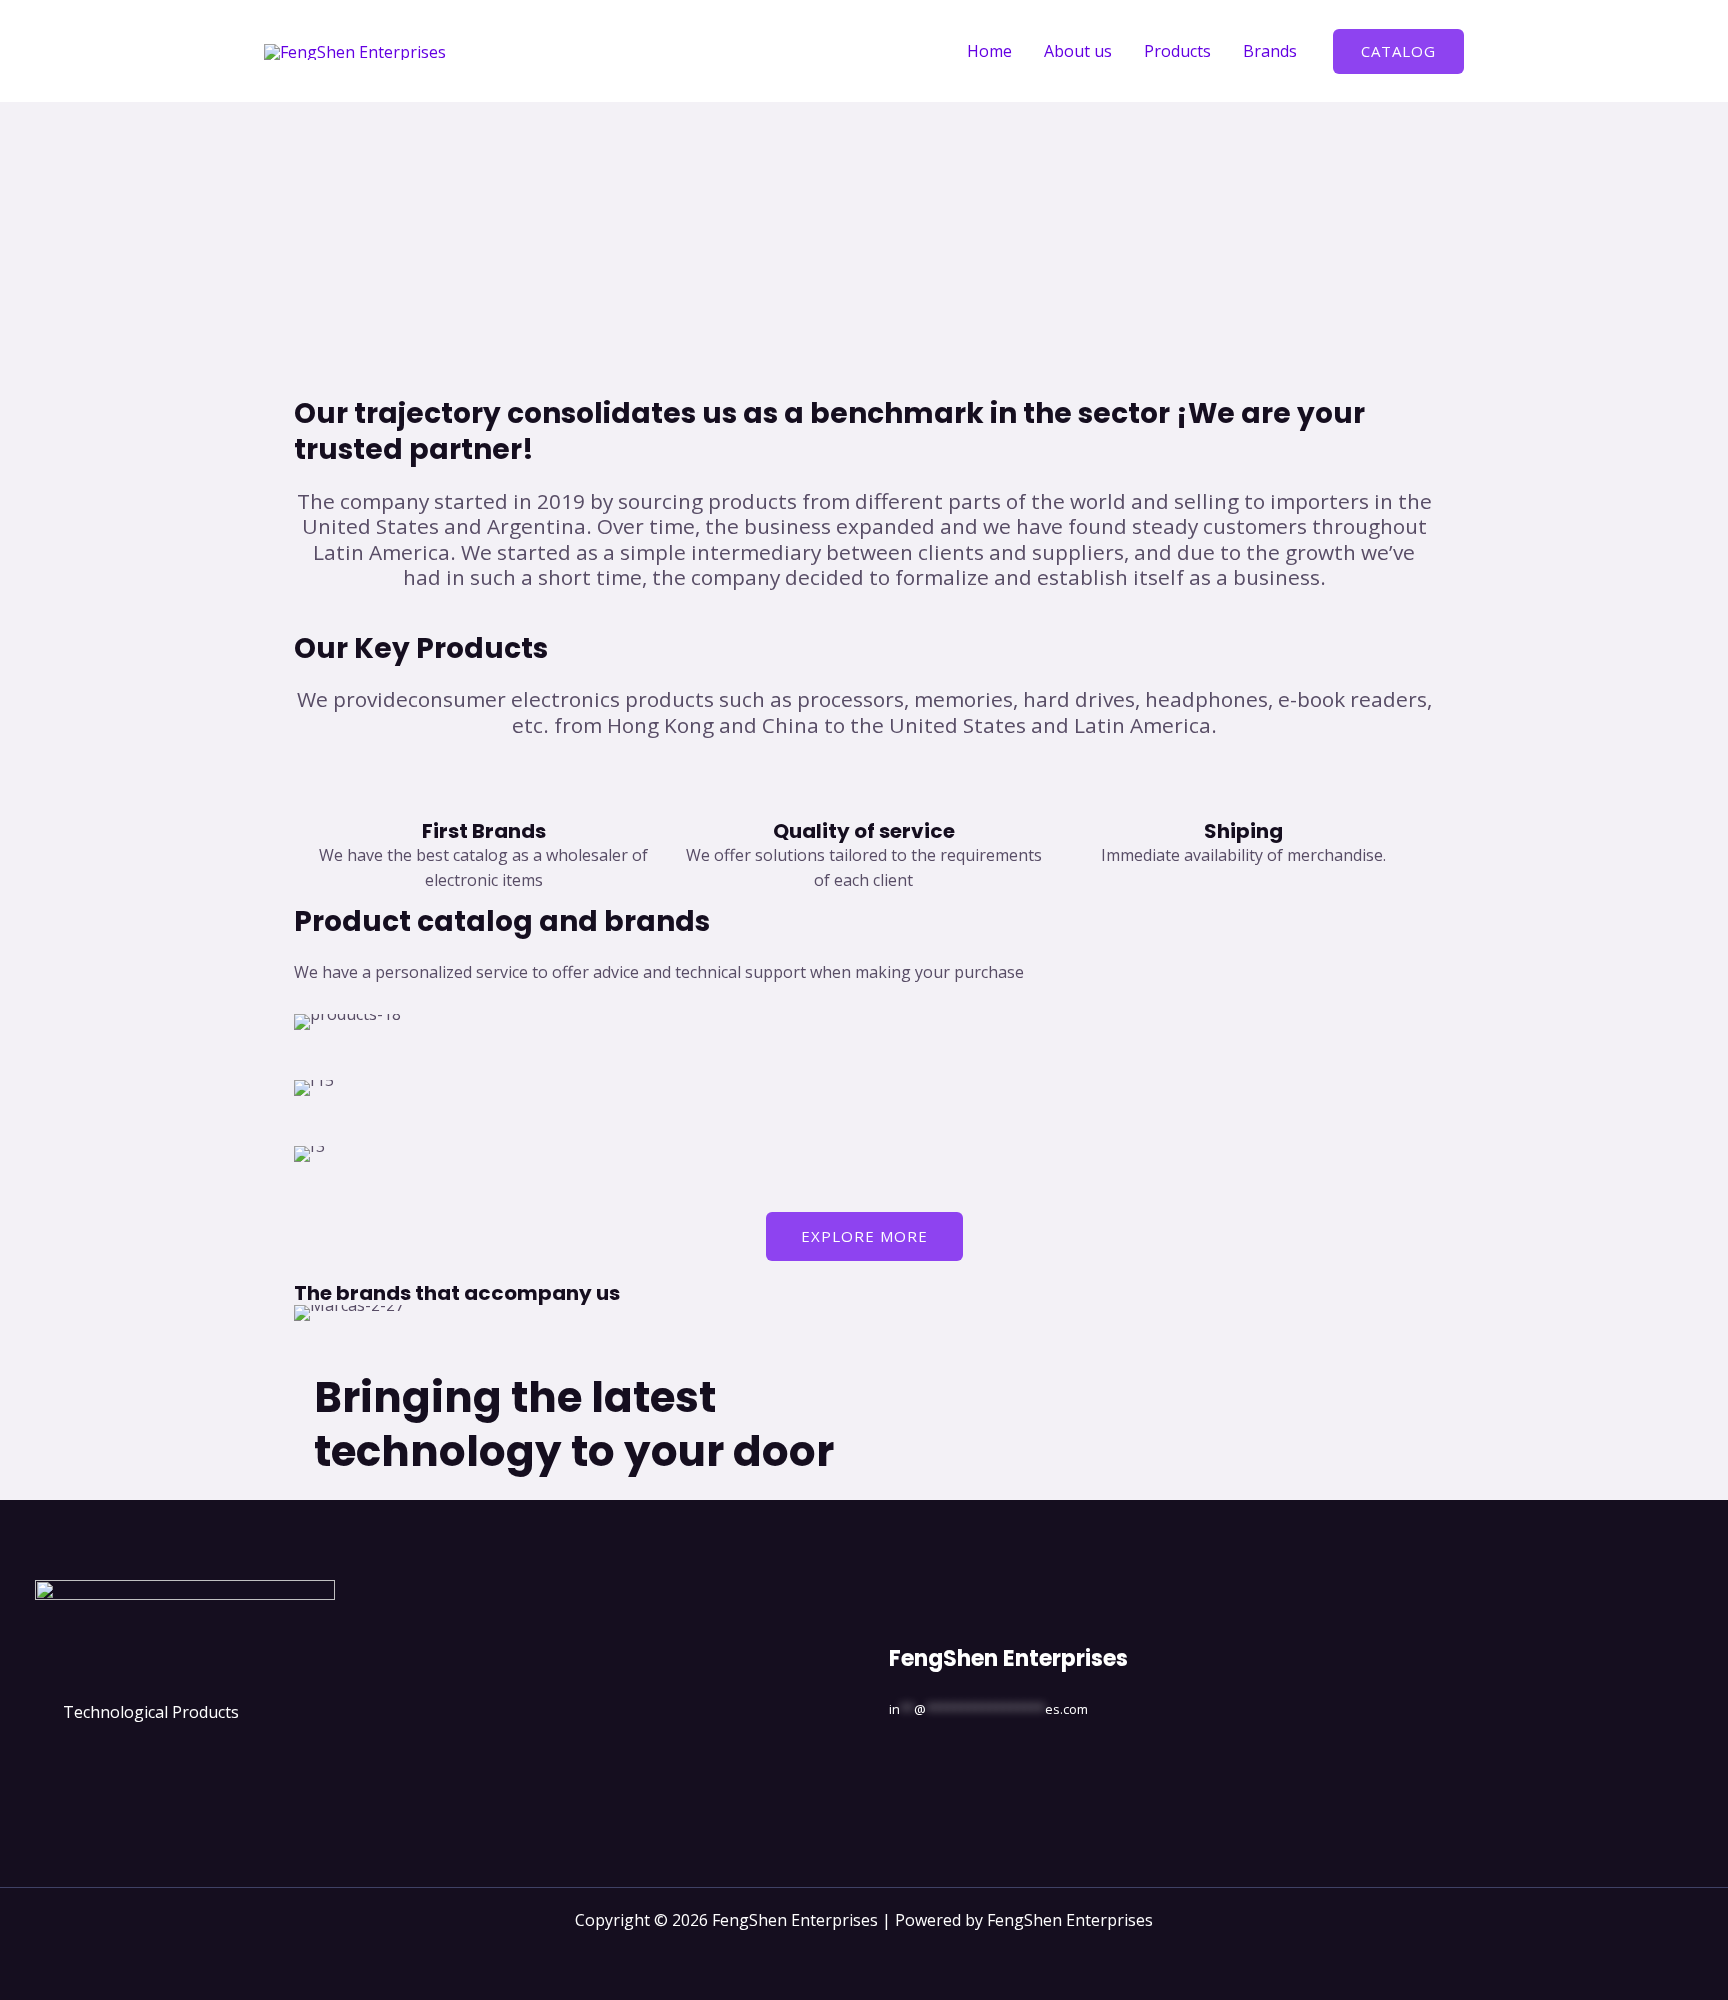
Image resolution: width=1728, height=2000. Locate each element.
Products (1177, 51)
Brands (1270, 51)
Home (989, 51)
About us (1078, 51)
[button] (1398, 51)
